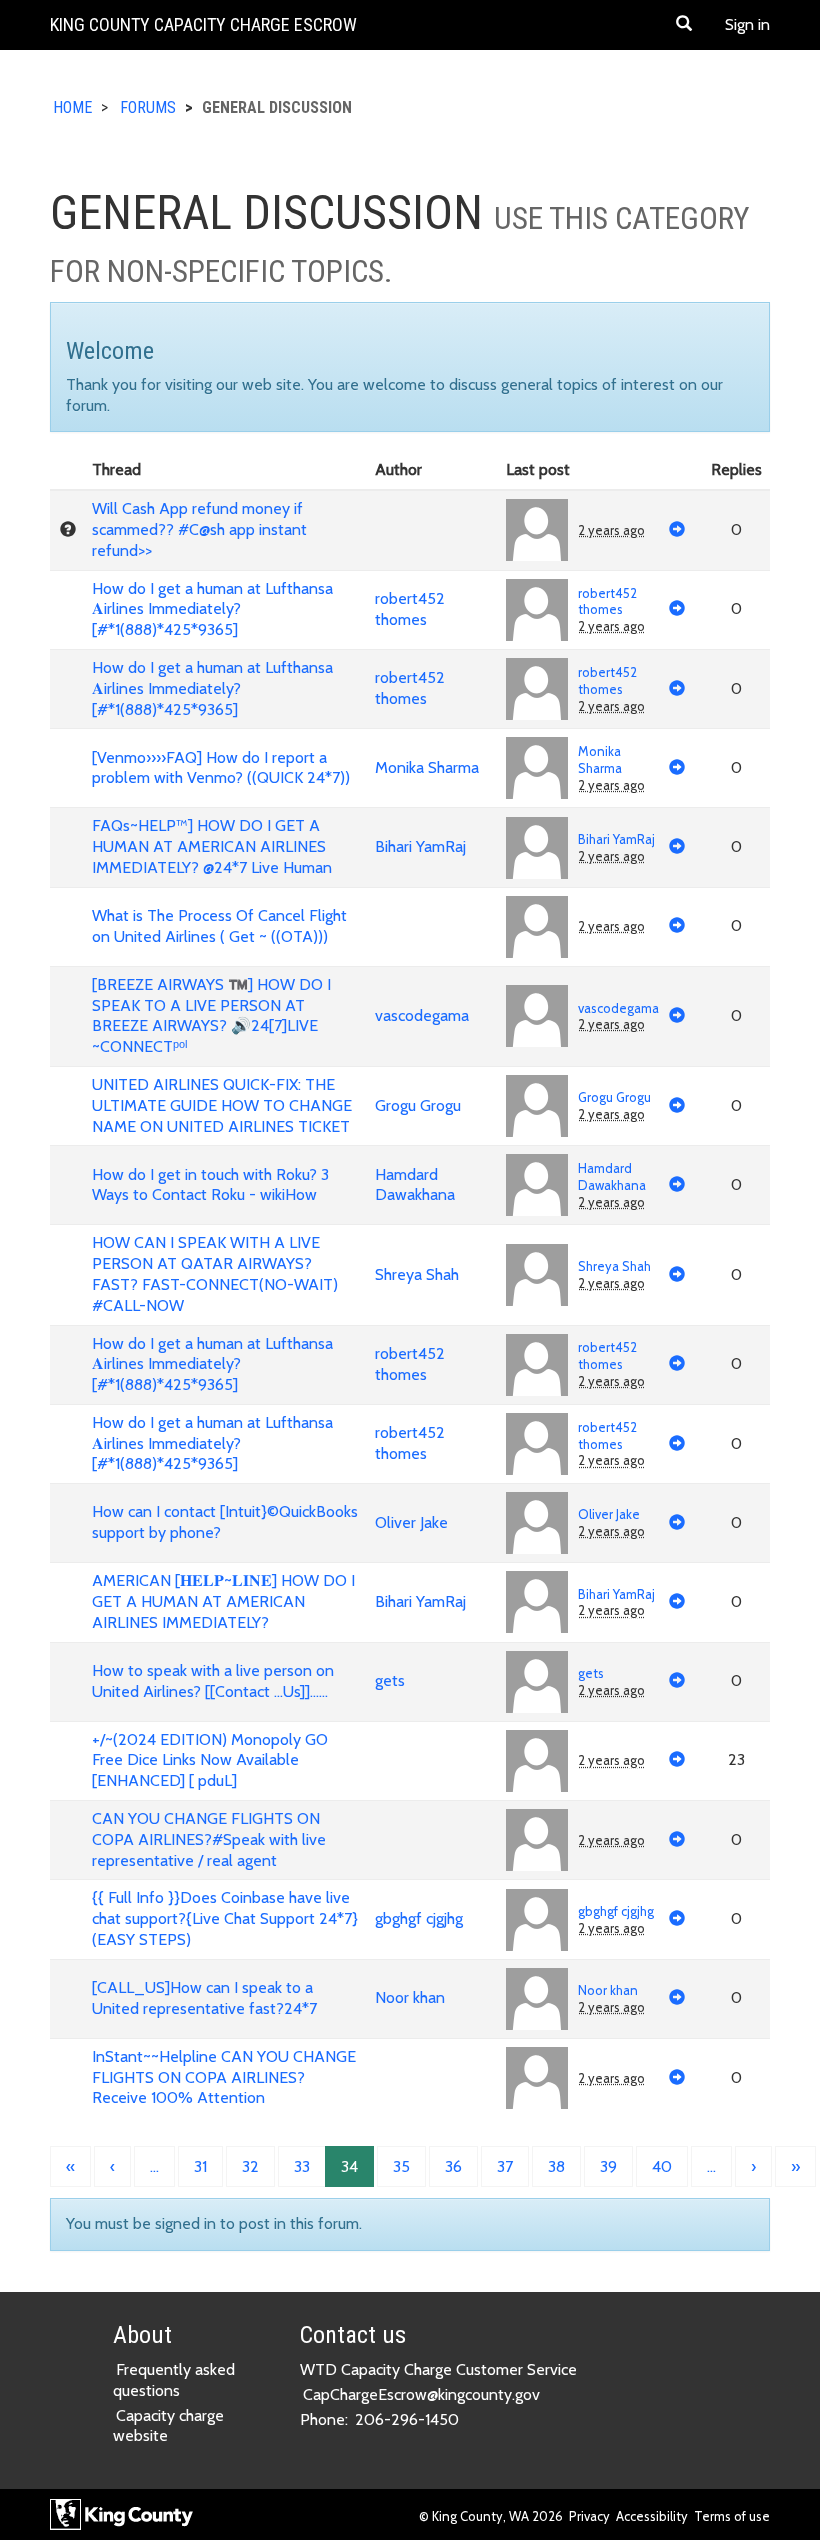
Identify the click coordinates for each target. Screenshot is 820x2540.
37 (505, 2166)
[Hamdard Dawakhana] (537, 1185)
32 (250, 2166)
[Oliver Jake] (537, 1523)
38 (556, 2166)
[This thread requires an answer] (68, 529)
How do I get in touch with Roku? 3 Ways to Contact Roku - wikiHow (210, 1185)
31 (200, 2166)
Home (72, 107)
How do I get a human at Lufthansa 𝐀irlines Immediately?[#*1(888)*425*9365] (212, 609)
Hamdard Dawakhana (415, 1185)
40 (662, 2166)
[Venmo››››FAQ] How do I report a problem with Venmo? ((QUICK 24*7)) (221, 768)
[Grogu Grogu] (537, 1106)
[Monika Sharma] (537, 768)
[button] (684, 25)
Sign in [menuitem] (747, 24)
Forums (148, 107)
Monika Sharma (427, 767)
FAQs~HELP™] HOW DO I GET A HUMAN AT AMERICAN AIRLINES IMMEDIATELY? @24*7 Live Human (212, 846)
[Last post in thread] (677, 530)
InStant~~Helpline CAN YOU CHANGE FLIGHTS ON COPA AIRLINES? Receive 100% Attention (224, 2077)
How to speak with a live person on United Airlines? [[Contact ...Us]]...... (213, 1681)
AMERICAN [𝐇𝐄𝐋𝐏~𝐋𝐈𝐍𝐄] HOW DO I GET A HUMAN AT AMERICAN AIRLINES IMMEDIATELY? (223, 1601)
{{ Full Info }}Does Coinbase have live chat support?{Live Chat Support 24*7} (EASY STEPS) (225, 1918)
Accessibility (652, 2516)
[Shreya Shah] (537, 1275)
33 (302, 2166)
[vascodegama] (537, 1016)
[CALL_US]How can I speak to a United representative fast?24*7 (204, 1998)
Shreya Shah (417, 1274)
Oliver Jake (411, 1522)
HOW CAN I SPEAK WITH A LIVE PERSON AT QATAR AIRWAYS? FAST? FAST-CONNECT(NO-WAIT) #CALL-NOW (215, 1273)
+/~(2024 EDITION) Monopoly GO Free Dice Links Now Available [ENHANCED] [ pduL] (210, 1760)
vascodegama (422, 1015)
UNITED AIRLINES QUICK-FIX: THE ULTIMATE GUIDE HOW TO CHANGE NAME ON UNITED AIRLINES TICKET (222, 1105)
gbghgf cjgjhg (419, 1918)
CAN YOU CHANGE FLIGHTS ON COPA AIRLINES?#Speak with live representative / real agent (209, 1839)
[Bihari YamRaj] (537, 848)
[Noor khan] (537, 1999)
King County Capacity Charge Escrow (203, 24)
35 (401, 2166)
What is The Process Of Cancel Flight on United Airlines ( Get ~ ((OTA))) (219, 926)
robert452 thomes (410, 609)
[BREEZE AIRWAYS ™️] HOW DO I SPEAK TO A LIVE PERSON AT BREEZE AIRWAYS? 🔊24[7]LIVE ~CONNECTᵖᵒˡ (211, 1015)
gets (390, 1680)
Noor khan (410, 1997)
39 (608, 2166)
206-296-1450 (407, 2419)
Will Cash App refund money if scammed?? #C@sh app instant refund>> (199, 529)
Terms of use (732, 2516)
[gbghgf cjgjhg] (537, 1920)
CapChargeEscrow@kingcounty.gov (421, 2394)
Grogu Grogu (418, 1105)
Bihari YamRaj (420, 846)
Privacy (589, 2516)
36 (453, 2166)
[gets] (537, 1682)
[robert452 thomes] (537, 610)
